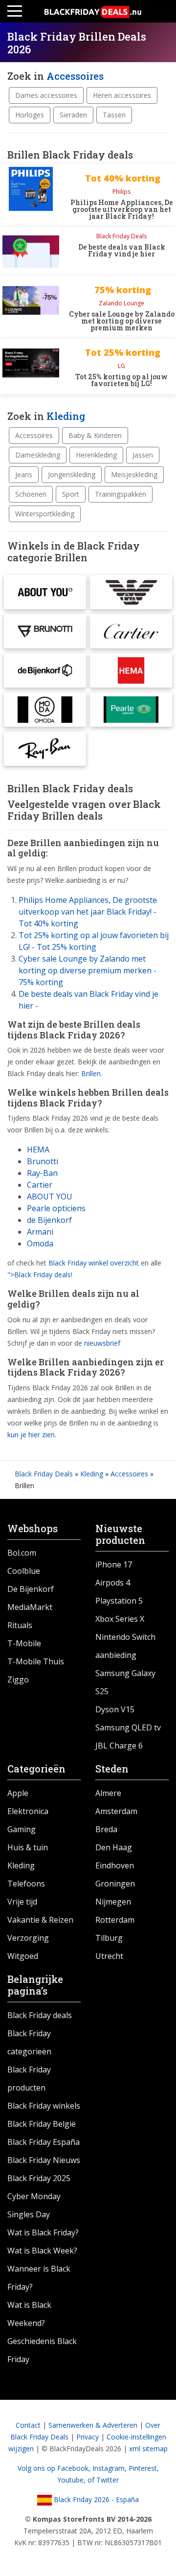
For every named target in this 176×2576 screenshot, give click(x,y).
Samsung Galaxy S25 (125, 1682)
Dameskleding (38, 455)
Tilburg (109, 1938)
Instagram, (110, 2468)
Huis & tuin (28, 1847)
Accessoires (75, 76)
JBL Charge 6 (119, 1746)
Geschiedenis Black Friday (42, 2350)
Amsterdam (116, 1811)
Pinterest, (144, 2468)
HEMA (38, 1150)
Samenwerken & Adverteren (93, 2425)
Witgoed (23, 1956)
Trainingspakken (121, 494)
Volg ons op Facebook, (55, 2468)
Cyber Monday (34, 2196)
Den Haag (114, 1847)
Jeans (24, 474)
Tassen (114, 115)
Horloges (30, 115)
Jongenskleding (72, 474)
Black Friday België (42, 2124)
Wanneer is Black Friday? (39, 2278)
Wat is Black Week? (42, 2251)
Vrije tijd (22, 1902)
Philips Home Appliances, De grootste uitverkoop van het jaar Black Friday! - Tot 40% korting (88, 912)
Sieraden (73, 115)
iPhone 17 (114, 1564)
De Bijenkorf (31, 1589)
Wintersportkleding (45, 514)
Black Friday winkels (44, 2106)
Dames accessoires (46, 95)
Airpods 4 (113, 1583)
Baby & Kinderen (95, 435)
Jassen (143, 455)
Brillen (91, 1073)
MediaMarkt (30, 1607)
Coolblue (24, 1571)
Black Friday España (44, 2142)
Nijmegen (113, 1902)
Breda (106, 1829)
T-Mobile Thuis (36, 1661)
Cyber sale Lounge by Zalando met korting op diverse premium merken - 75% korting (88, 970)
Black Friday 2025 (39, 2178)
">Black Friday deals (39, 1275)
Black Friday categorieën (29, 2042)
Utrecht (109, 1956)
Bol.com (22, 1553)
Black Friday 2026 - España (95, 2499)
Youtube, (72, 2480)
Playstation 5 (119, 1601)
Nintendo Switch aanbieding (125, 1646)
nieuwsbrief (102, 1343)
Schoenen (31, 494)
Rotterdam (115, 1920)
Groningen (115, 1884)
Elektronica (28, 1811)
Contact (28, 2425)
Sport (71, 494)
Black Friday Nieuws (44, 2160)
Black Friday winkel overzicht (94, 1263)
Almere (108, 1793)
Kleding (66, 416)
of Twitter (103, 2480)
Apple (18, 1793)
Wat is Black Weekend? (29, 2314)
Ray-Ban (42, 1173)
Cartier (40, 1185)
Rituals (20, 1625)
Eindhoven (115, 1865)
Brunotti (43, 1161)
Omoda (40, 1243)
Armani (40, 1232)
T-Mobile (24, 1643)
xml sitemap (148, 2449)
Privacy (88, 2437)
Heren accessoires (122, 95)
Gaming (22, 1829)
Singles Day (29, 2214)
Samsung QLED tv (128, 1727)
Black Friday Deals (44, 1474)
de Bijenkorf (49, 1220)
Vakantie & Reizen (40, 1920)
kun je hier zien (31, 1435)
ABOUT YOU (50, 1196)
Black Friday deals (40, 2015)
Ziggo (18, 1679)
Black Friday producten (29, 2079)
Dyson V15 (115, 1709)
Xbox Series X (120, 1619)
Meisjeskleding (134, 474)
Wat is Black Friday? (43, 2232)
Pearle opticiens (56, 1208)
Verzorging (28, 1938)
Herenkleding (96, 455)
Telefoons (26, 1884)
